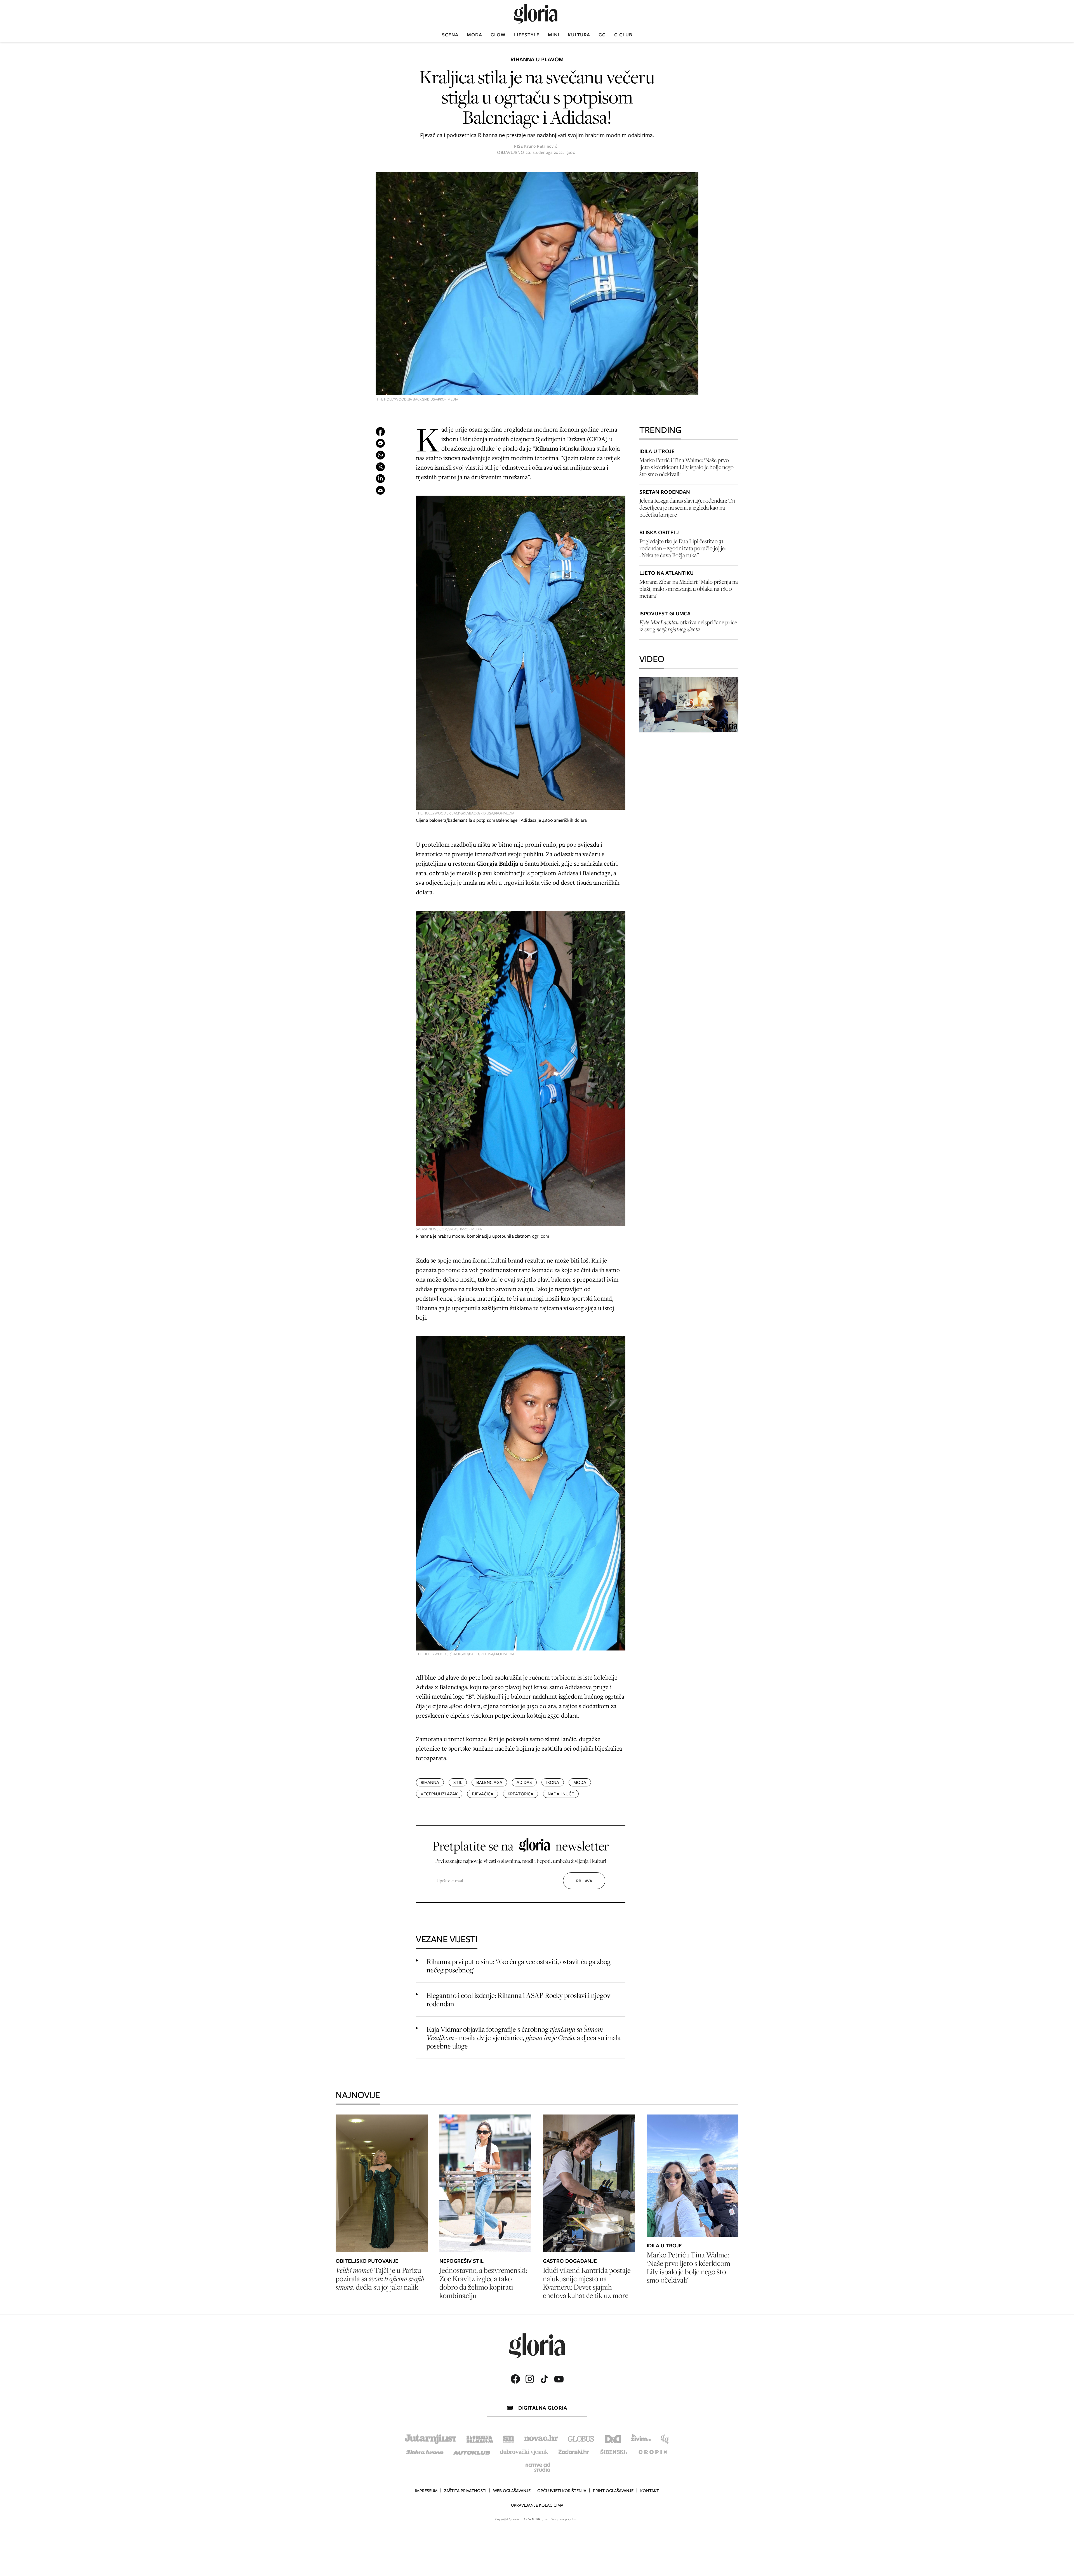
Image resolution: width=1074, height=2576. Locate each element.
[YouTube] (559, 2379)
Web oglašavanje (512, 2491)
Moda (474, 35)
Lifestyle (527, 35)
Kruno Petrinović (540, 146)
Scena (450, 35)
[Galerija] (537, 284)
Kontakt (650, 2491)
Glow (498, 35)
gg (602, 35)
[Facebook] (515, 2379)
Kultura (579, 35)
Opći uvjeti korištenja (562, 2491)
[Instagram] (530, 2379)
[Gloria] (536, 14)
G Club (623, 35)
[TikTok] (544, 2379)
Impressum (426, 2491)
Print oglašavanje (613, 2491)
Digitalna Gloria (543, 2408)
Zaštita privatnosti (465, 2491)
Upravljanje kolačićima (537, 2505)
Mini (554, 35)
